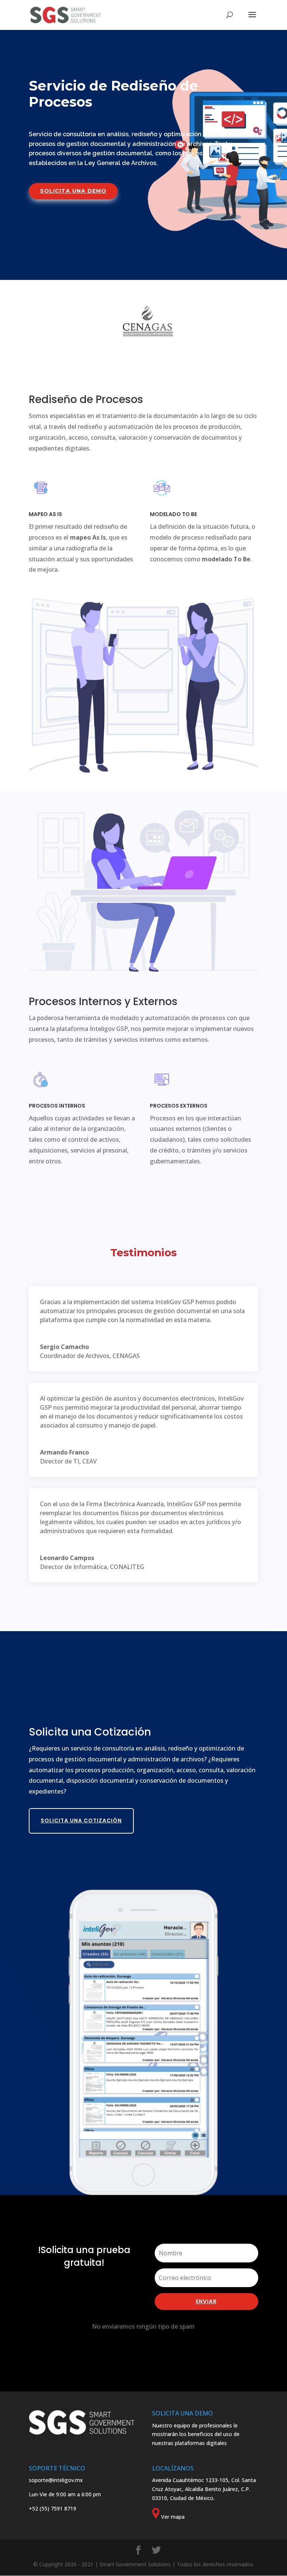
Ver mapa (173, 2517)
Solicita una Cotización (81, 1820)
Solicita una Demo (73, 191)
